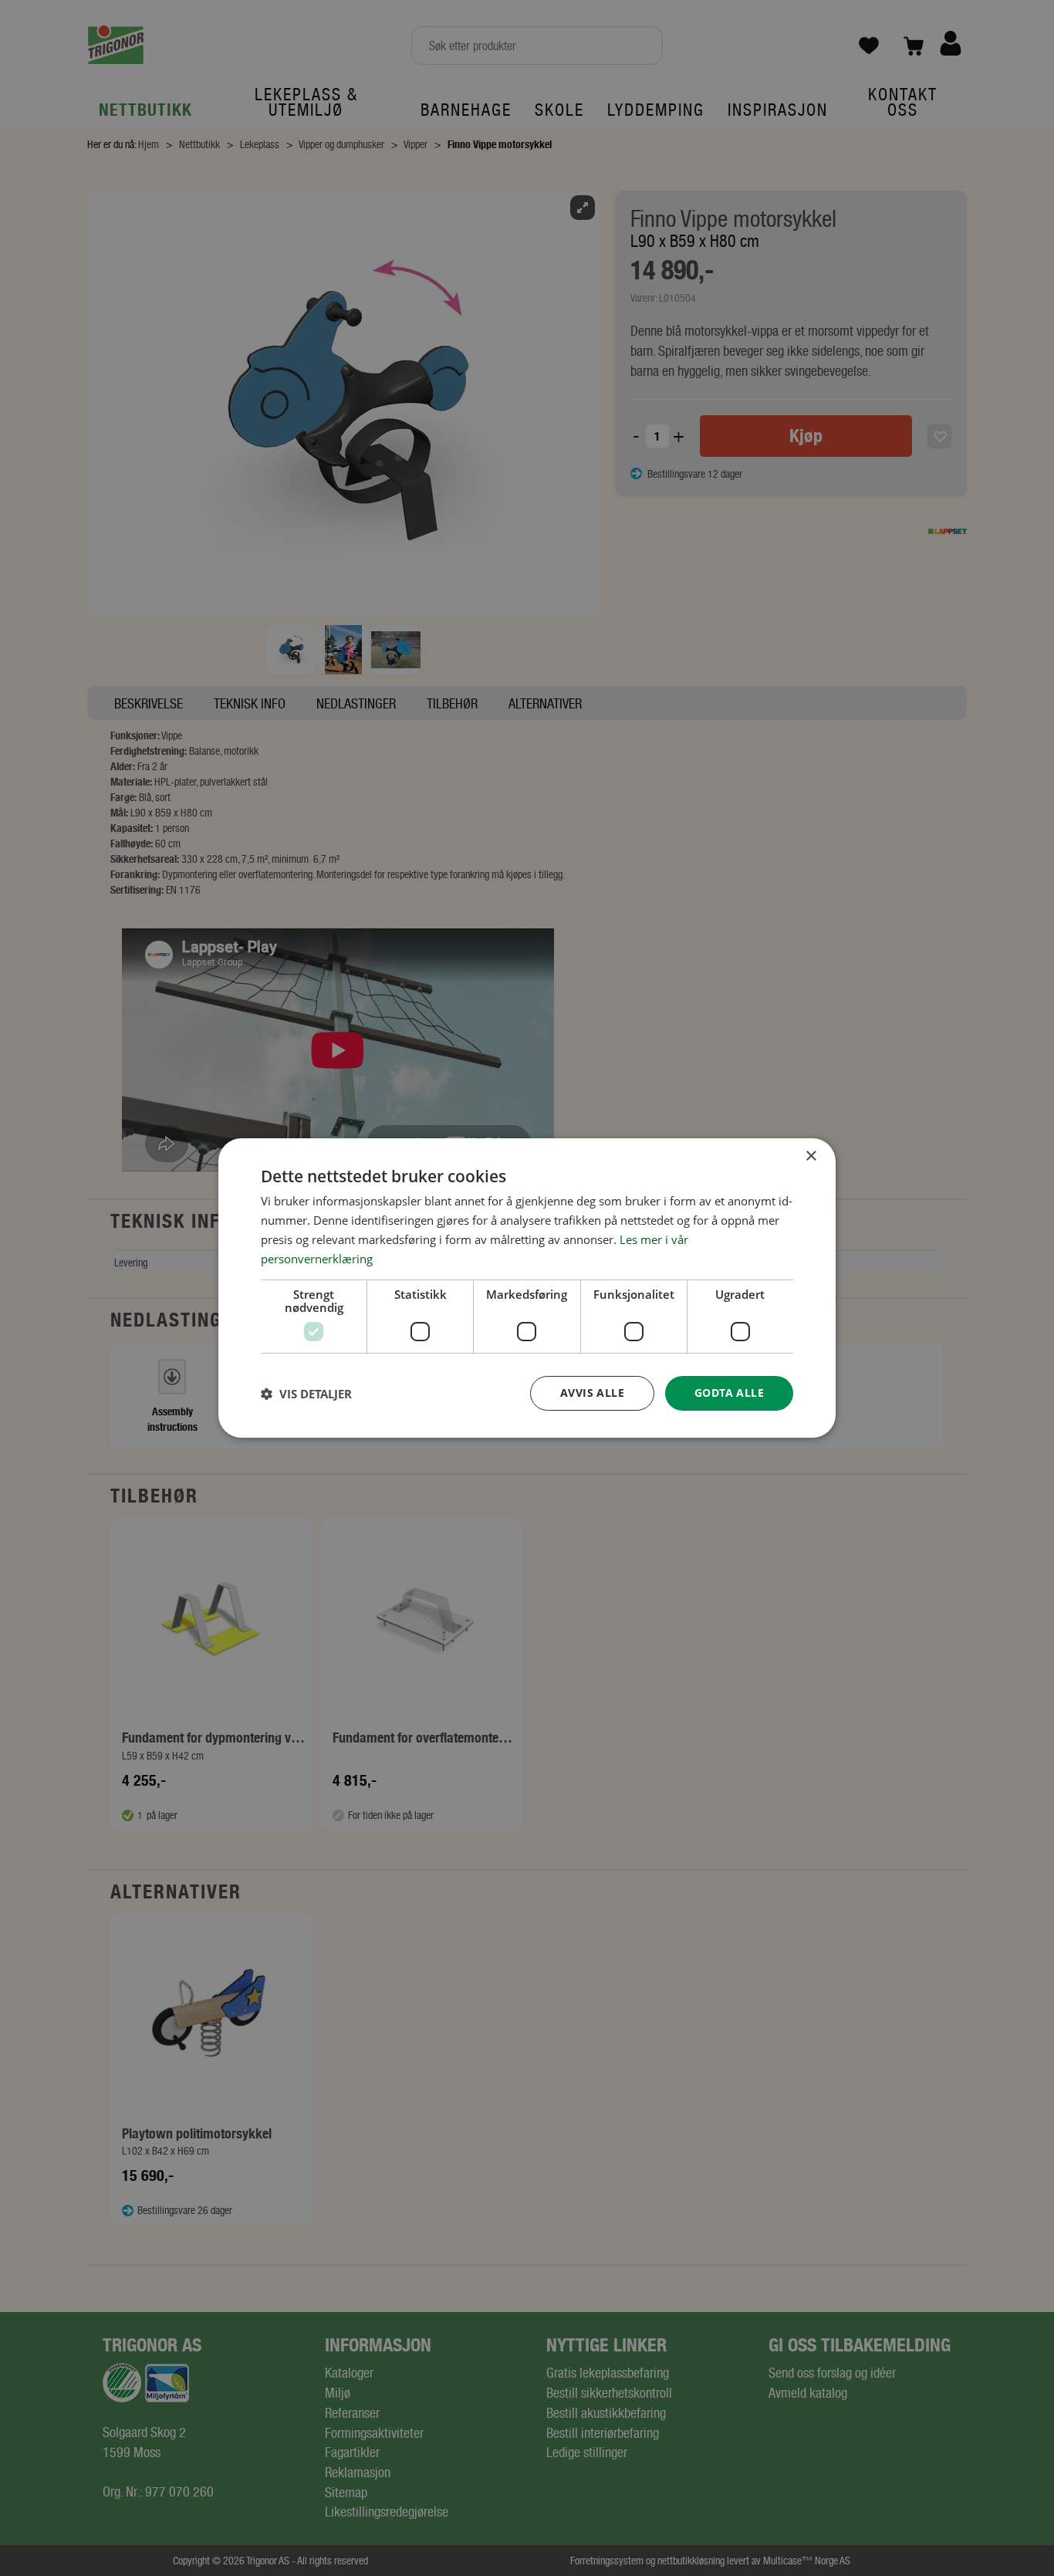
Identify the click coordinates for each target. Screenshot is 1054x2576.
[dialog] (527, 1288)
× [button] (811, 1156)
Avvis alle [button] (592, 1393)
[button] (306, 1394)
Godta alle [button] (729, 1393)
